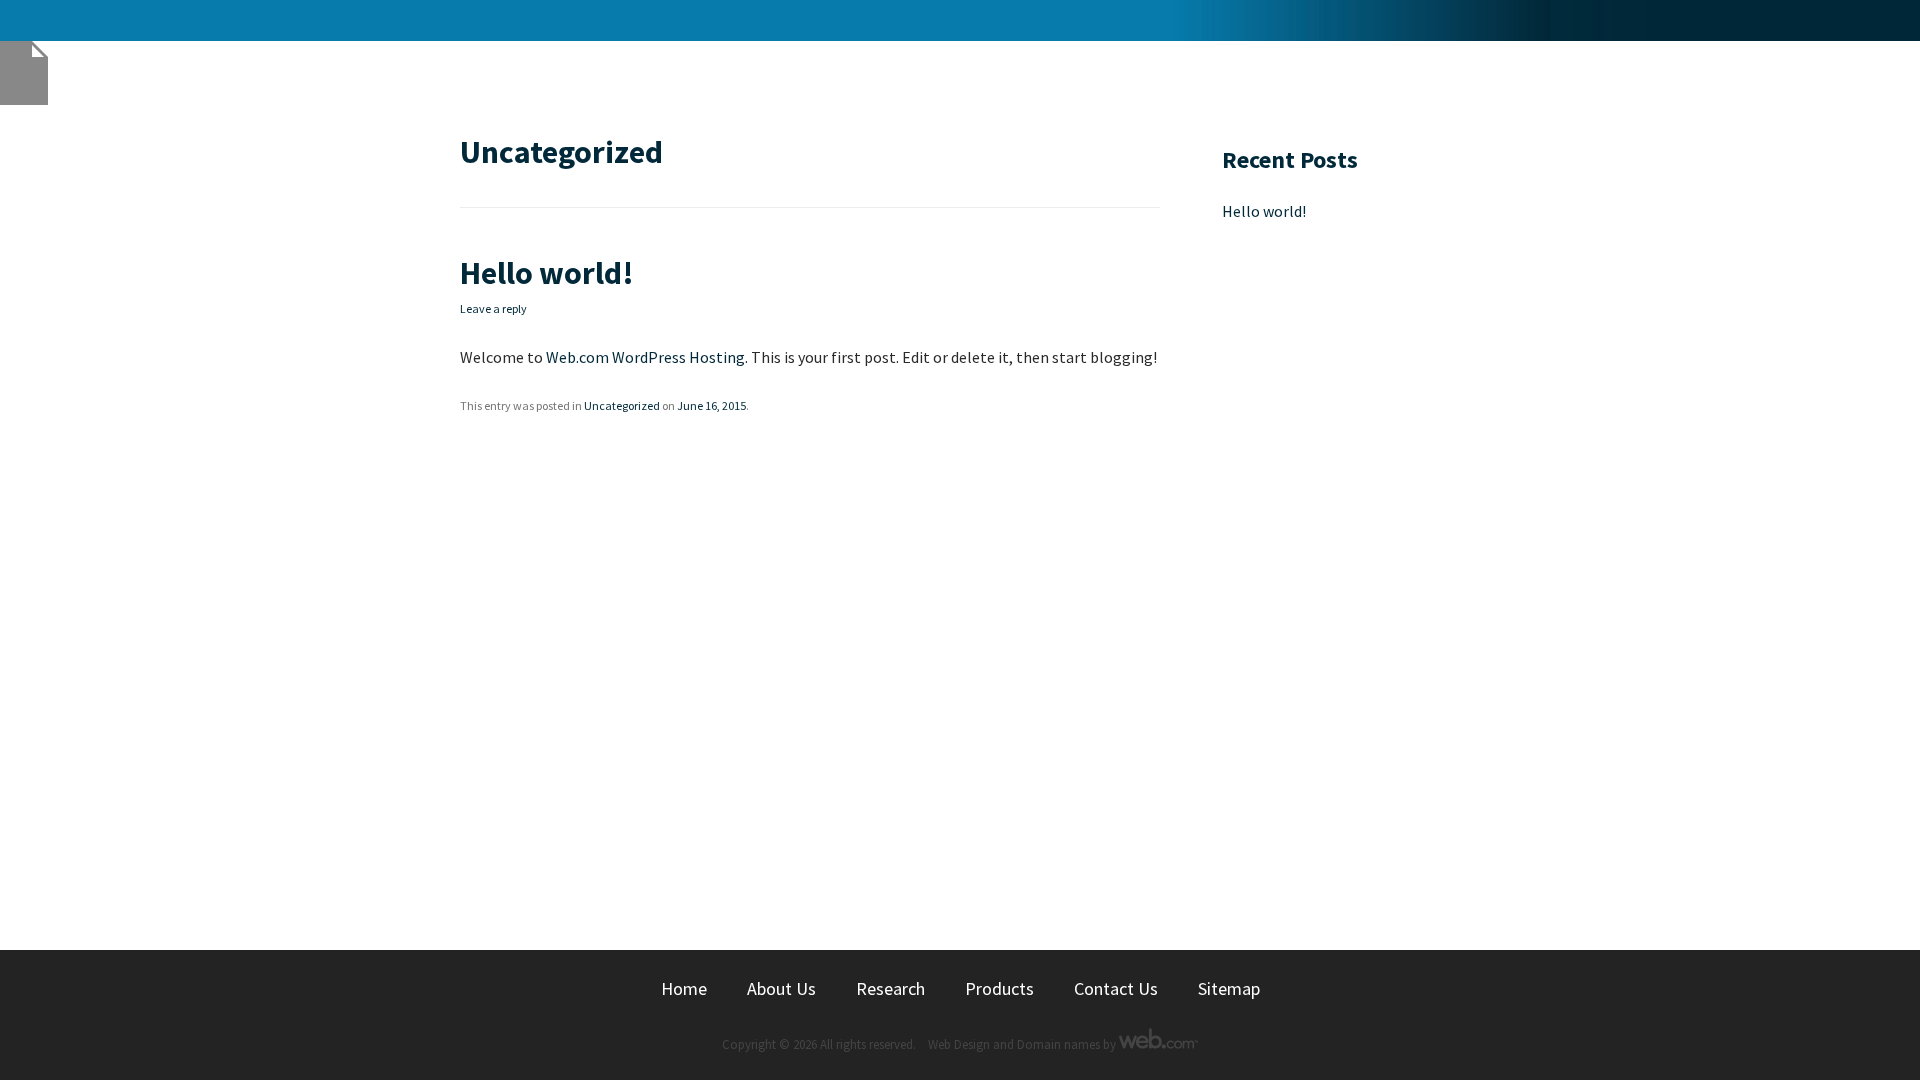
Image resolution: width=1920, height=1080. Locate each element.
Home (684, 989)
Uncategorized (622, 405)
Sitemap (1229, 989)
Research (890, 989)
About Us (781, 989)
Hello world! (547, 273)
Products (999, 989)
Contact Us (1116, 989)
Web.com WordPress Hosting (645, 357)
